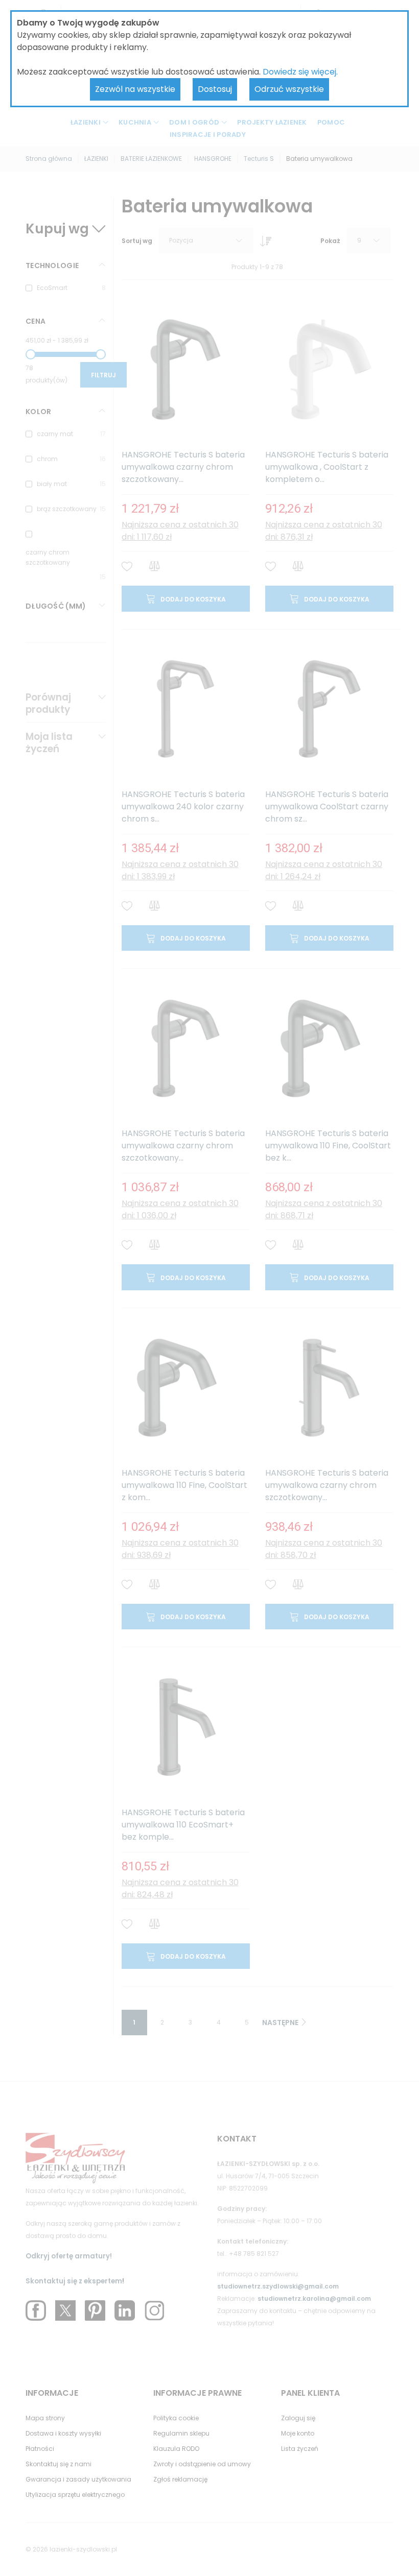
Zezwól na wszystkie (135, 89)
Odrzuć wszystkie (289, 89)
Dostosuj (215, 89)
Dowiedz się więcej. (300, 72)
